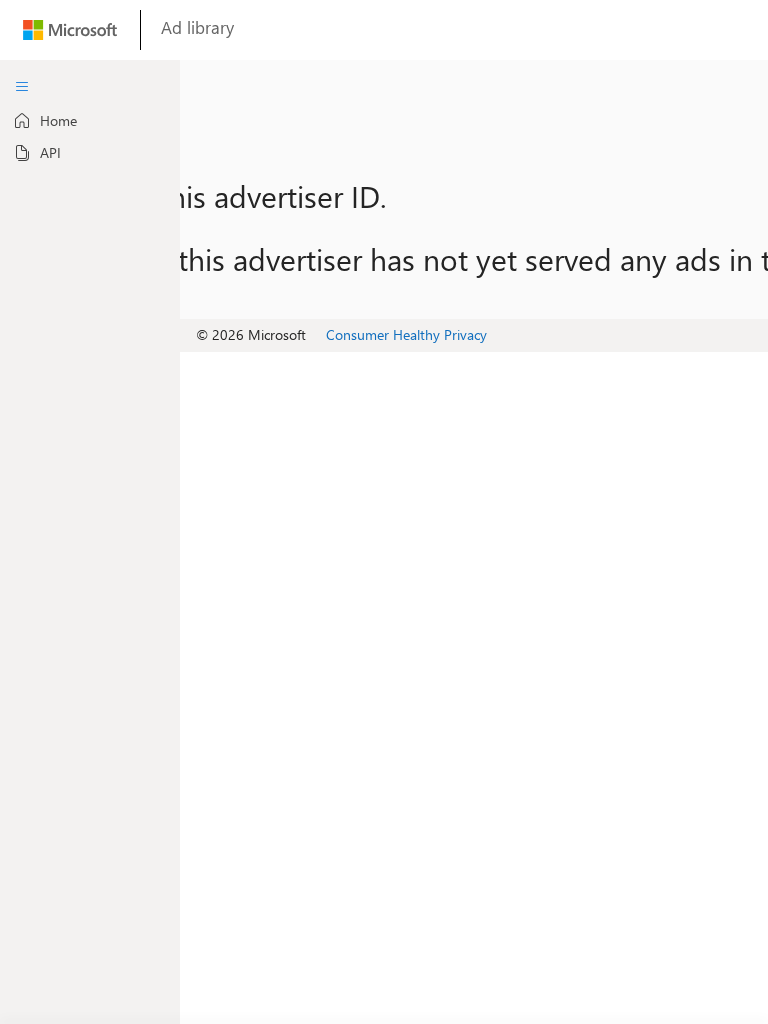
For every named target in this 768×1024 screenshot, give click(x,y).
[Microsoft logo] (70, 34)
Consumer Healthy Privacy (406, 334)
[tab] (90, 121)
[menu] (22, 87)
